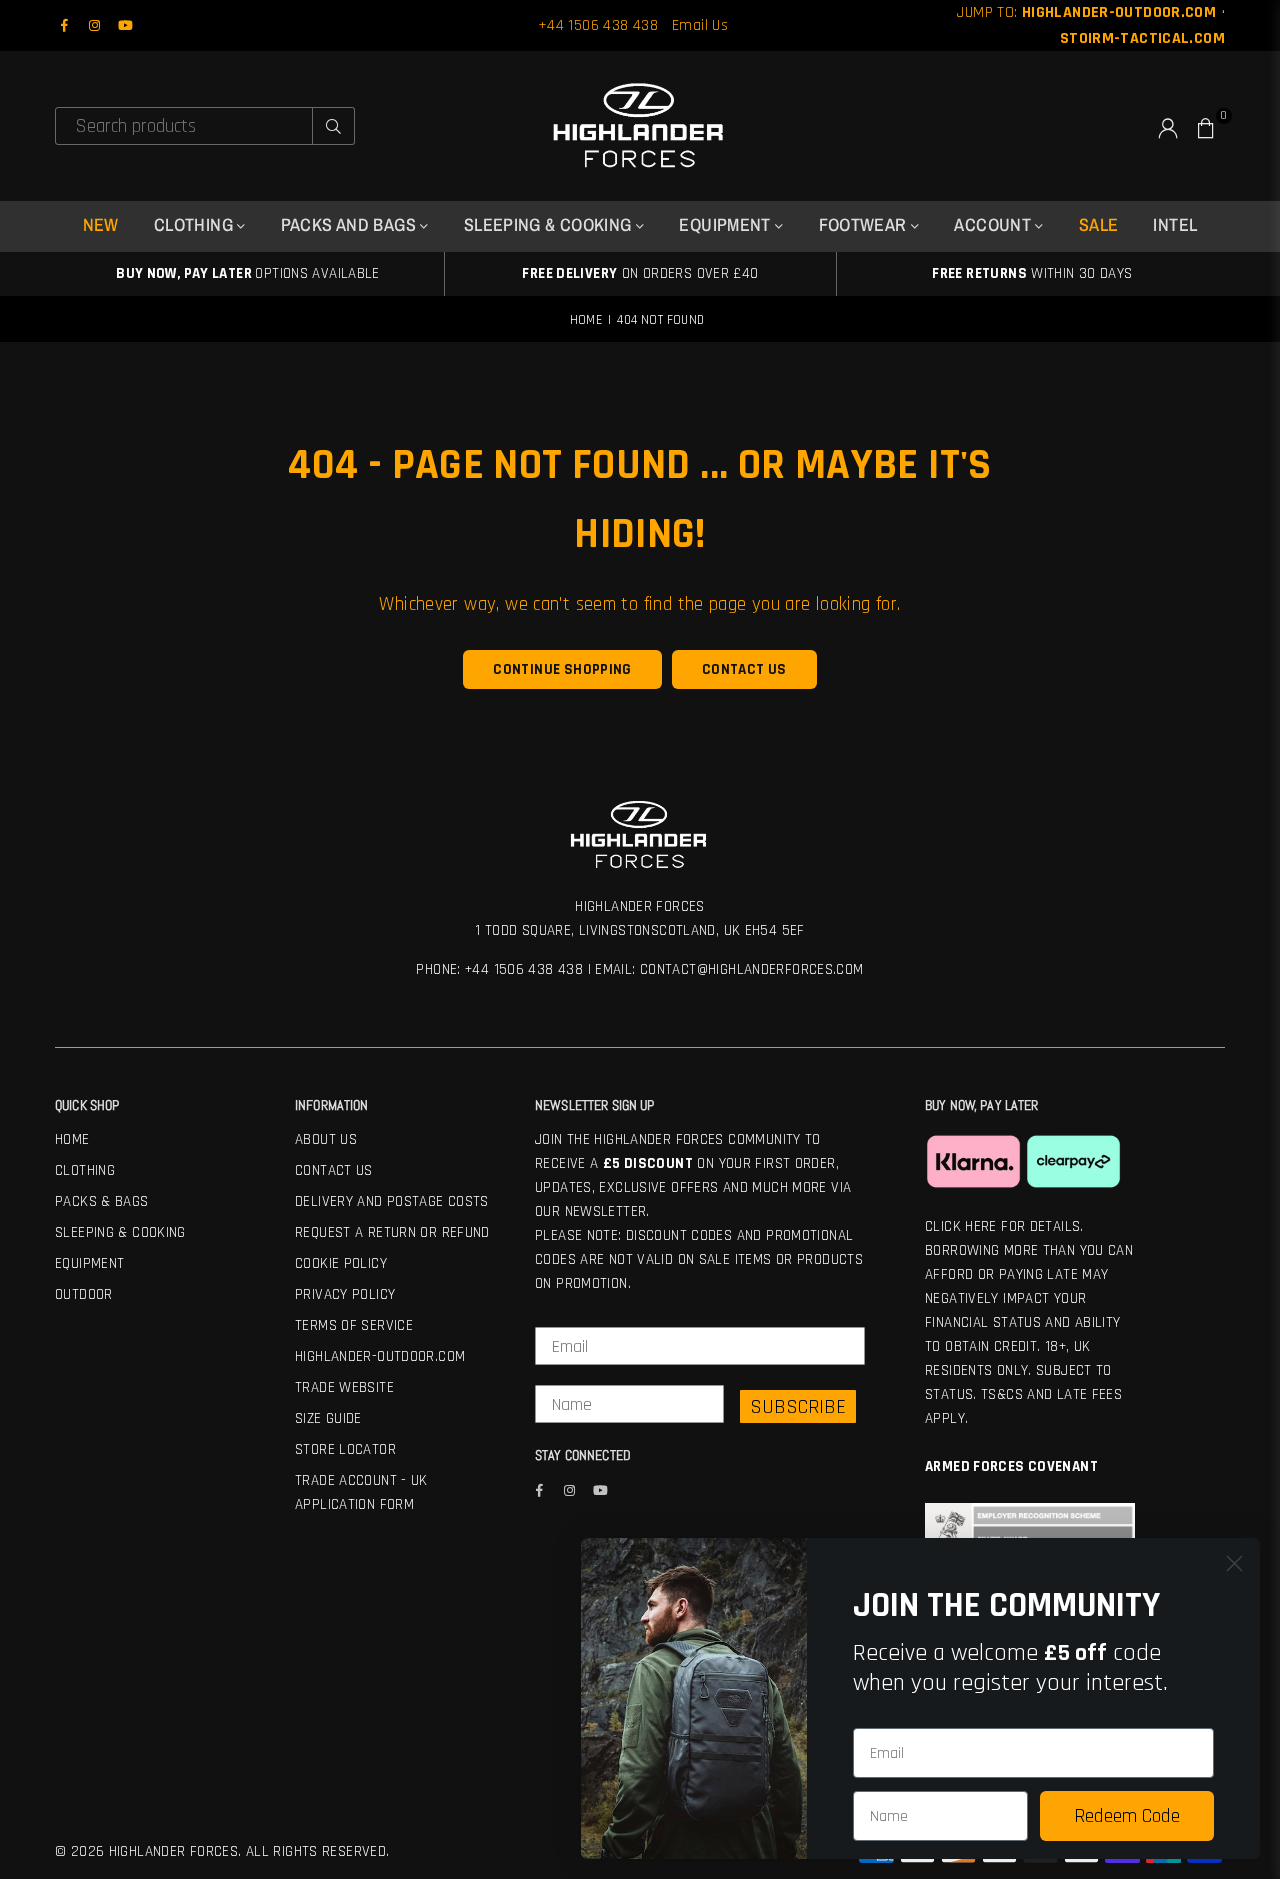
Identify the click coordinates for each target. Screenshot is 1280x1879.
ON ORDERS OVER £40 (640, 273)
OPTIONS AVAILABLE (248, 273)
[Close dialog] (1234, 1563)
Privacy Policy (345, 1294)
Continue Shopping (562, 669)
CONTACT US (744, 669)
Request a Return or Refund (392, 1232)
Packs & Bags (102, 1201)
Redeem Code (1127, 1816)
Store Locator (345, 1449)
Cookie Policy (341, 1263)
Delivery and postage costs (392, 1201)
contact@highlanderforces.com (752, 969)
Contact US (334, 1170)
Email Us (700, 25)
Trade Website (344, 1387)
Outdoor (84, 1294)
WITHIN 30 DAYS (1032, 273)
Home (586, 320)
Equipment (727, 224)
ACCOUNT (994, 224)
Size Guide (328, 1418)
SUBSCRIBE (798, 1407)
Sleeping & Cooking (120, 1232)
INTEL (1175, 224)
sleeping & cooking (550, 224)
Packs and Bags (351, 224)
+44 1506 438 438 (598, 25)
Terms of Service (354, 1325)
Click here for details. (1004, 1226)
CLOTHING (195, 224)
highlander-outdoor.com (380, 1356)
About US (326, 1139)
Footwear (865, 224)
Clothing (85, 1170)
